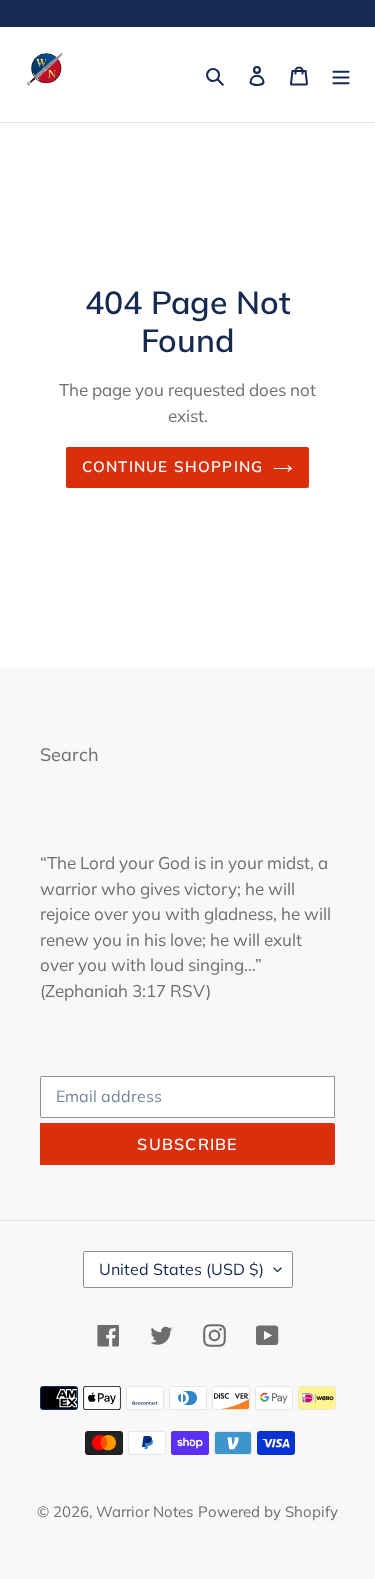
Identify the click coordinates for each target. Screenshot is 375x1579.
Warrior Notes (144, 1511)
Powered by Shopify (268, 1511)
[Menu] (341, 74)
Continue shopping (173, 466)
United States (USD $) (181, 1269)
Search (69, 754)
